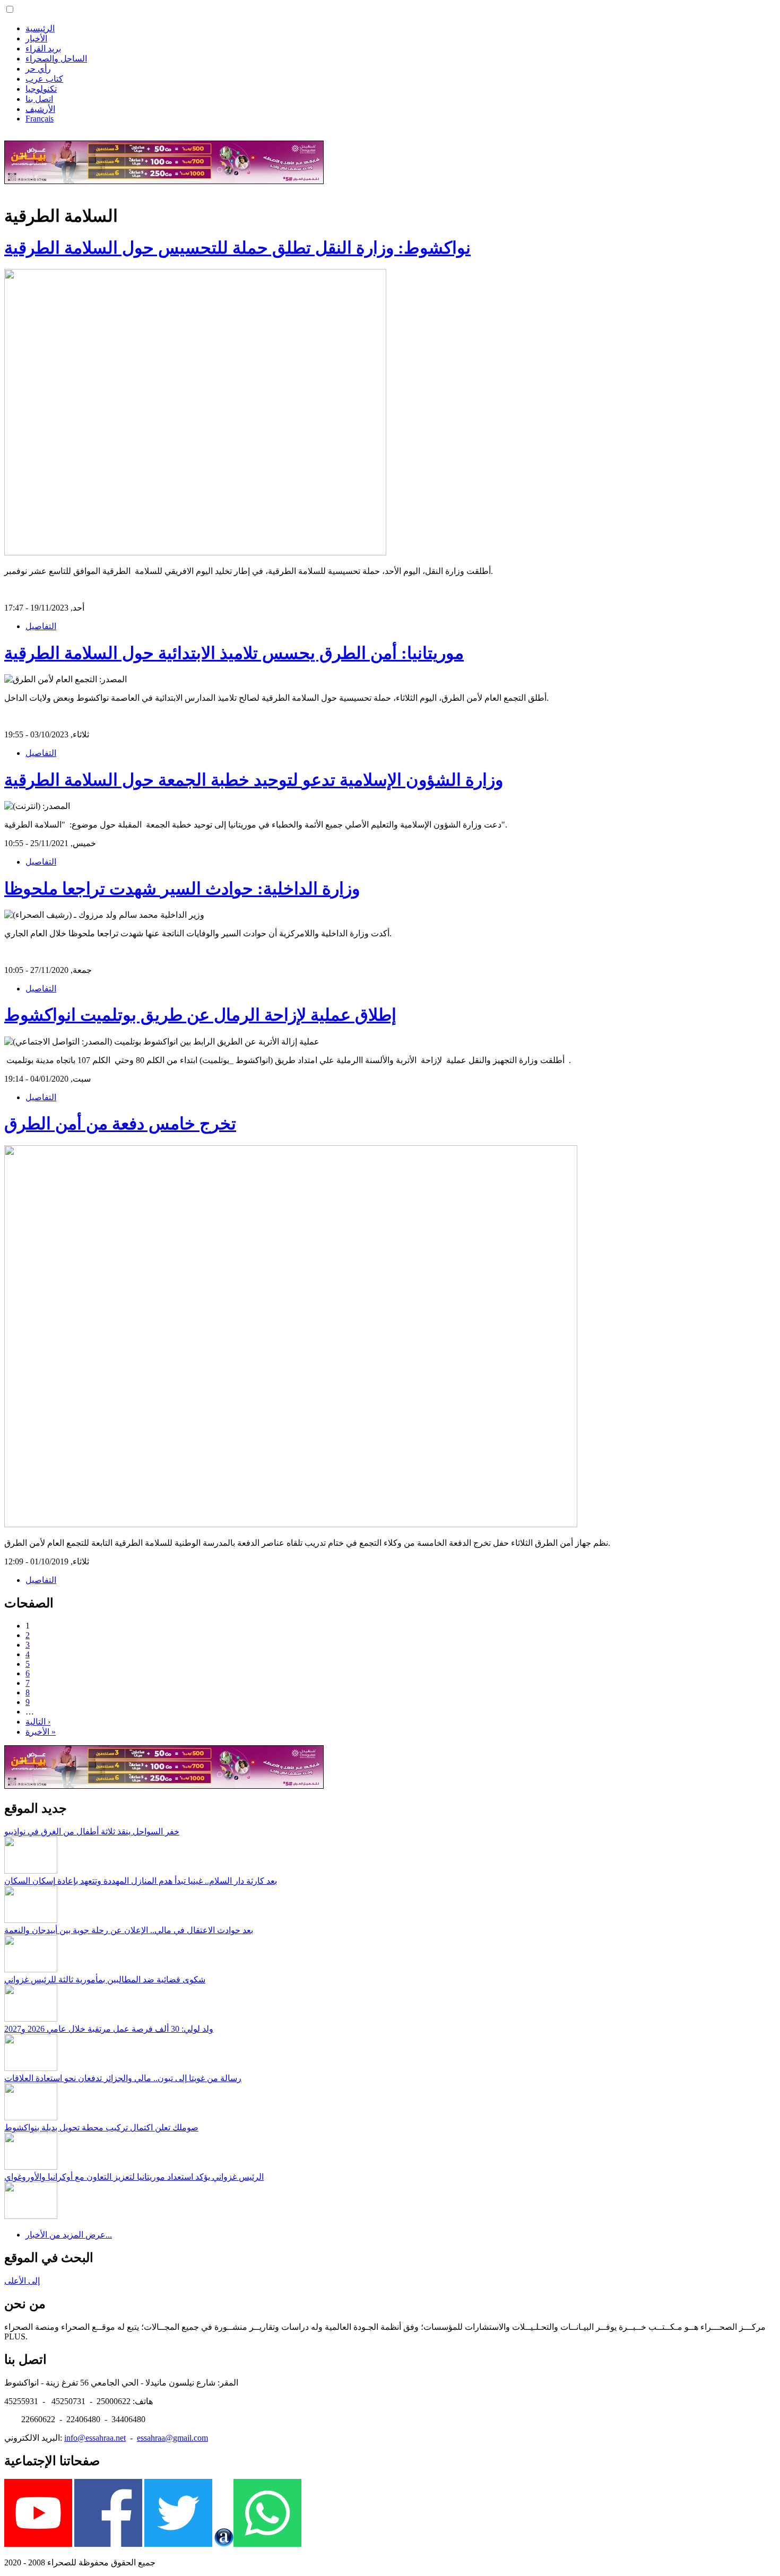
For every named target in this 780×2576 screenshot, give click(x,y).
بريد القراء (43, 49)
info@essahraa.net (95, 2438)
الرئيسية (40, 28)
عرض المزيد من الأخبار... (69, 2235)
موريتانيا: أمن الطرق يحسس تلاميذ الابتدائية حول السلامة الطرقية (234, 653)
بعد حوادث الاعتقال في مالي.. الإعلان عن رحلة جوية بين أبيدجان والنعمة (129, 1930)
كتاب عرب (44, 79)
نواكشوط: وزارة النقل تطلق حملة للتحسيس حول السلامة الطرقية (237, 248)
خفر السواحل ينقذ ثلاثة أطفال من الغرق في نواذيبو (92, 1831)
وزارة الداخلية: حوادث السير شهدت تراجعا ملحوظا (182, 889)
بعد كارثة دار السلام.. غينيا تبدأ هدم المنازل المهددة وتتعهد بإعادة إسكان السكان (141, 1881)
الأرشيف (40, 109)
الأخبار (36, 38)
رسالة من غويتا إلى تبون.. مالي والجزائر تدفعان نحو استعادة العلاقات (123, 2078)
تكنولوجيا (41, 89)
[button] (10, 9)
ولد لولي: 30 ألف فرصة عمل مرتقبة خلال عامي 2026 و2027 (109, 2029)
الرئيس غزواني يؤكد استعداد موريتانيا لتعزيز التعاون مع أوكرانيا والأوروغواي (134, 2177)
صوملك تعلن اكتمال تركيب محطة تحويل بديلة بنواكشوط (101, 2127)
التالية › (38, 1722)
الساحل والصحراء (56, 59)
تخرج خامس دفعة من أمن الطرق (120, 1124)
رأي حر (38, 69)
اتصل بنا (39, 99)
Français (40, 119)
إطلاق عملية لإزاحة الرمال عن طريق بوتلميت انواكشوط (200, 1015)
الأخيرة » (41, 1732)
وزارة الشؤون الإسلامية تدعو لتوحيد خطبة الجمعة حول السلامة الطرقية (254, 780)
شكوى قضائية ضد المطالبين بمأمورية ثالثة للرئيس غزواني (105, 1979)
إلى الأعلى (22, 2281)
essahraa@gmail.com (172, 2438)
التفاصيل (41, 626)
